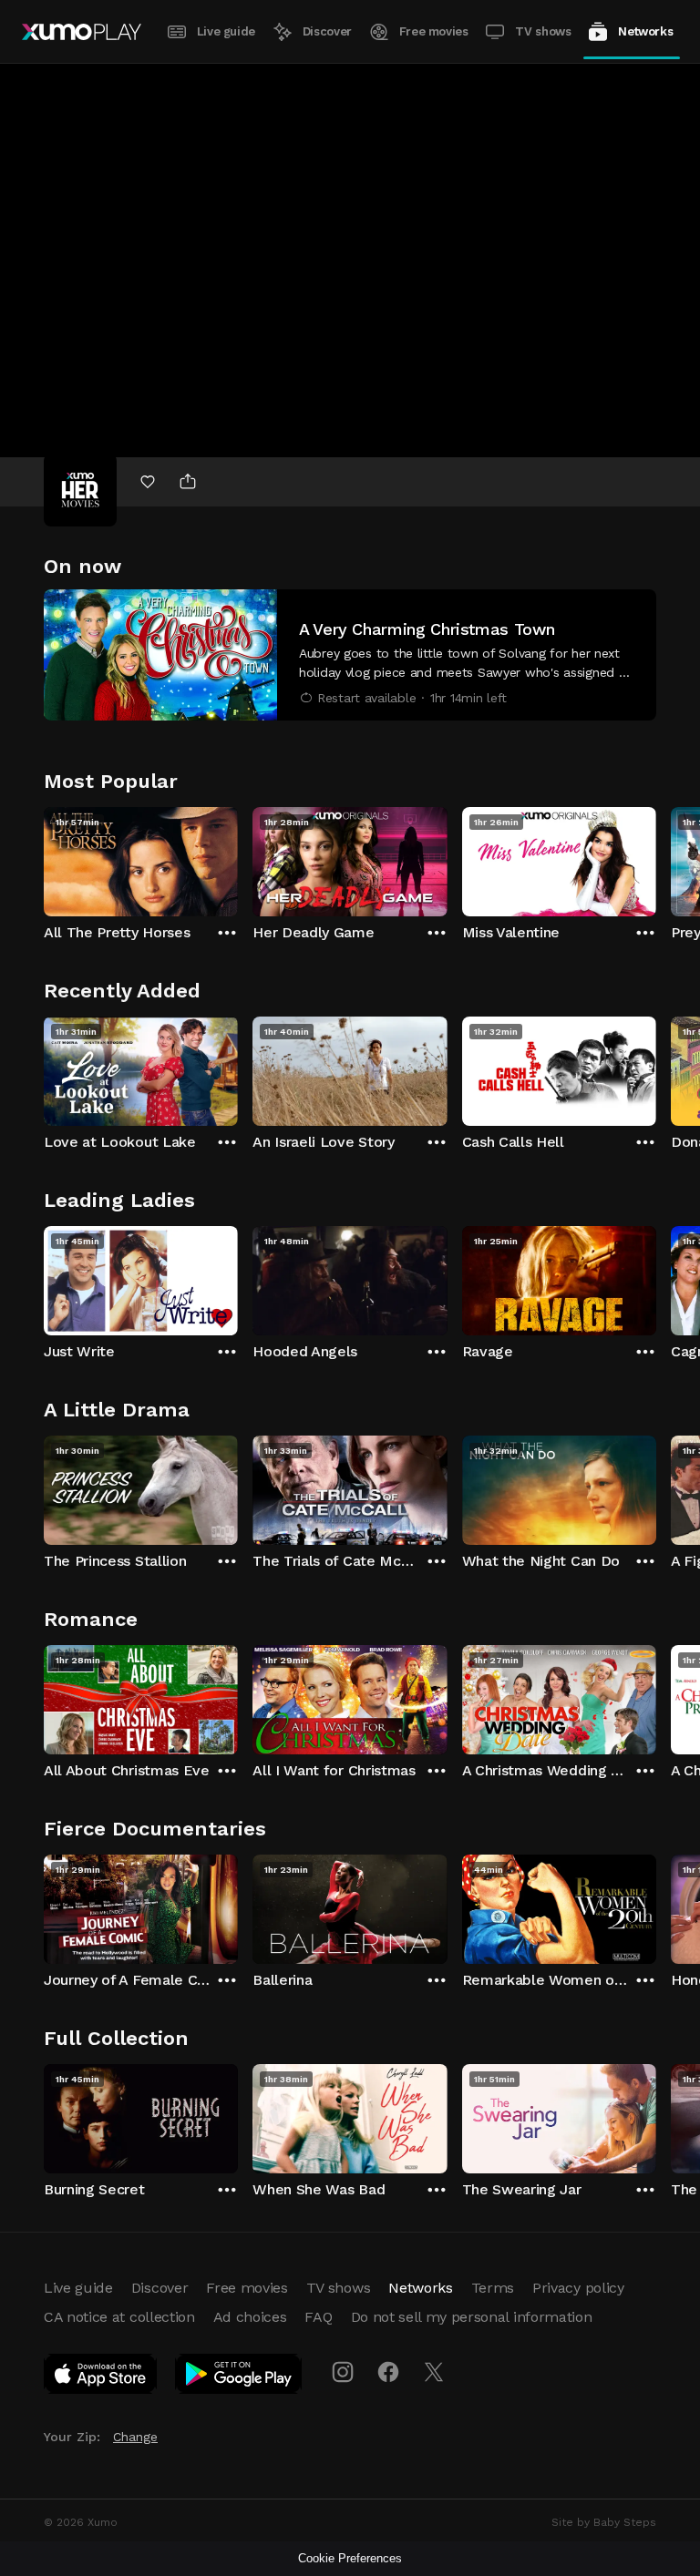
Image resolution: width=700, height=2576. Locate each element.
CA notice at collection (119, 2317)
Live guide (226, 31)
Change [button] (135, 2437)
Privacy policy (578, 2288)
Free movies (434, 31)
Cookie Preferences (350, 2558)
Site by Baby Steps (604, 2522)
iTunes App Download (101, 2377)
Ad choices (250, 2317)
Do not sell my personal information (472, 2317)
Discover (327, 31)
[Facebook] (388, 2372)
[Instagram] (343, 2372)
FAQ (318, 2317)
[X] (434, 2372)
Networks (645, 31)
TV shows (543, 31)
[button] (350, 655)
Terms (493, 2288)
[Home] (82, 32)
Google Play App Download (239, 2377)
